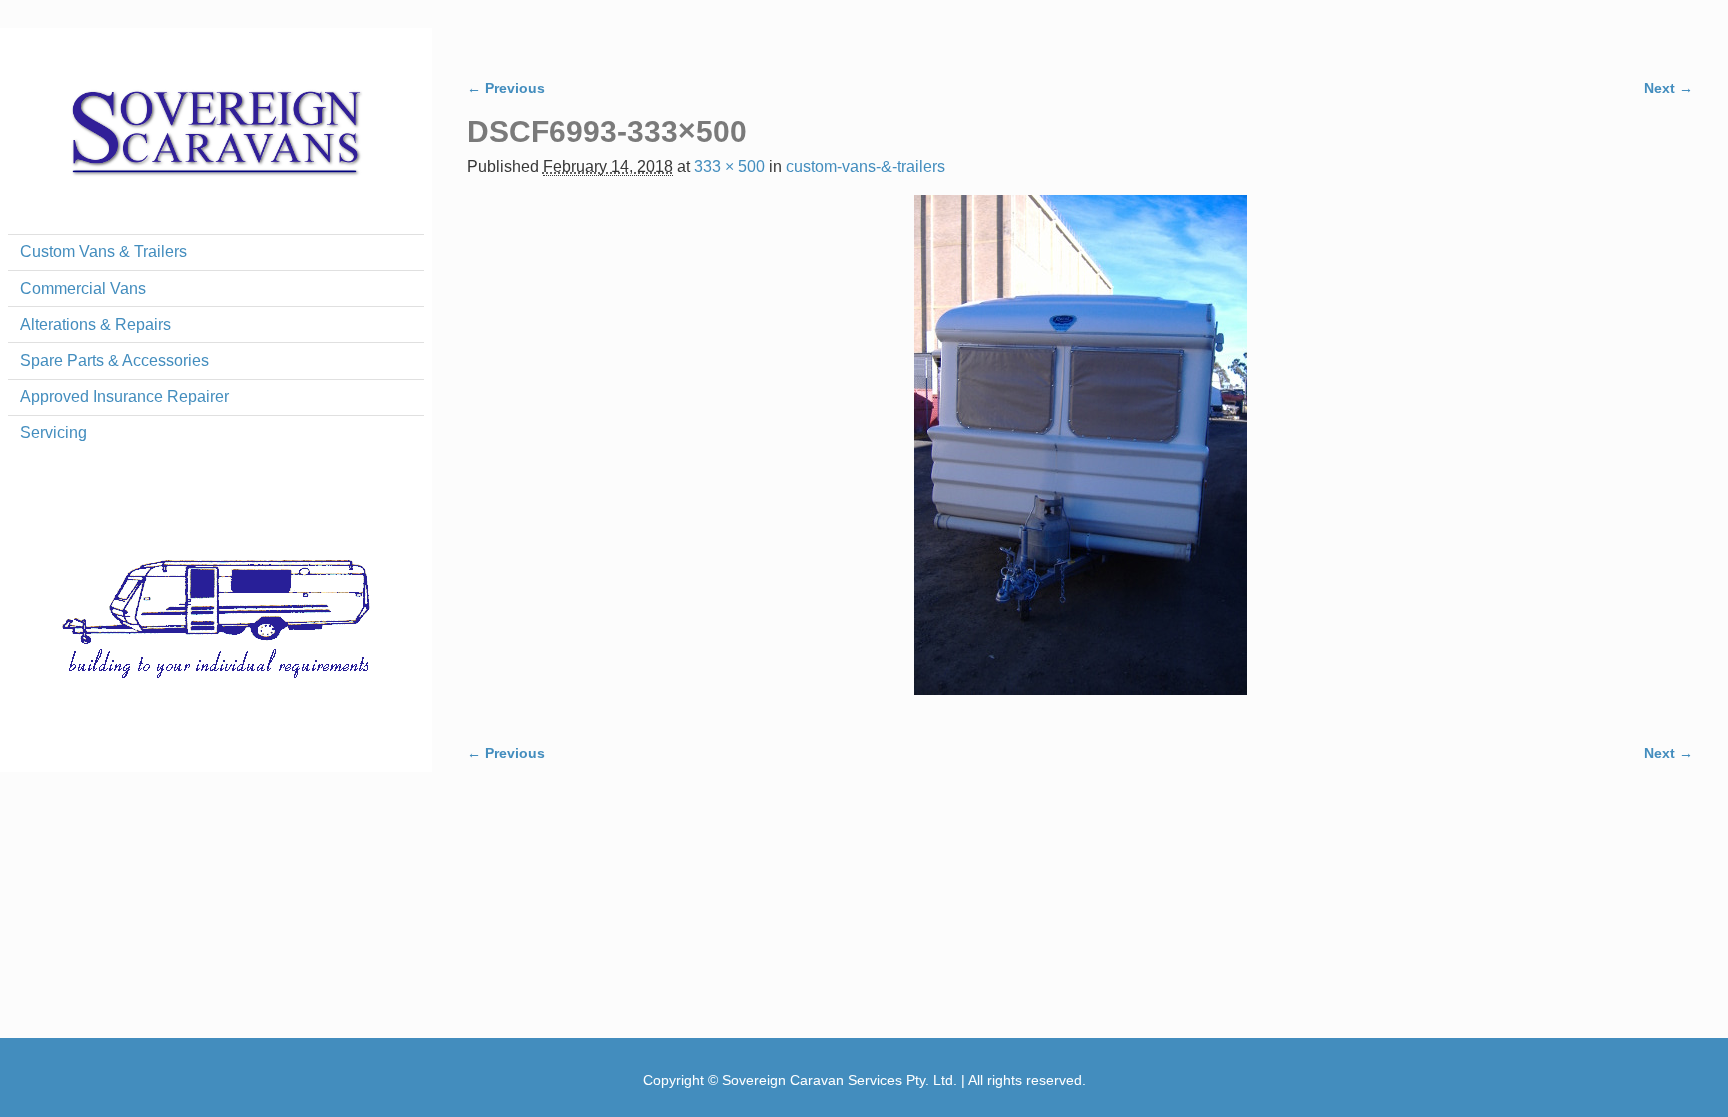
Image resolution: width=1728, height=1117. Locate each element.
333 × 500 (729, 166)
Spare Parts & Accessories (114, 360)
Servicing (53, 432)
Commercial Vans (83, 288)
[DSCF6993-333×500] (1080, 457)
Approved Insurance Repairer (124, 396)
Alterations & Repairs (95, 324)
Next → (1668, 88)
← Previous (506, 88)
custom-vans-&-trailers (865, 166)
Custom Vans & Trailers (103, 251)
